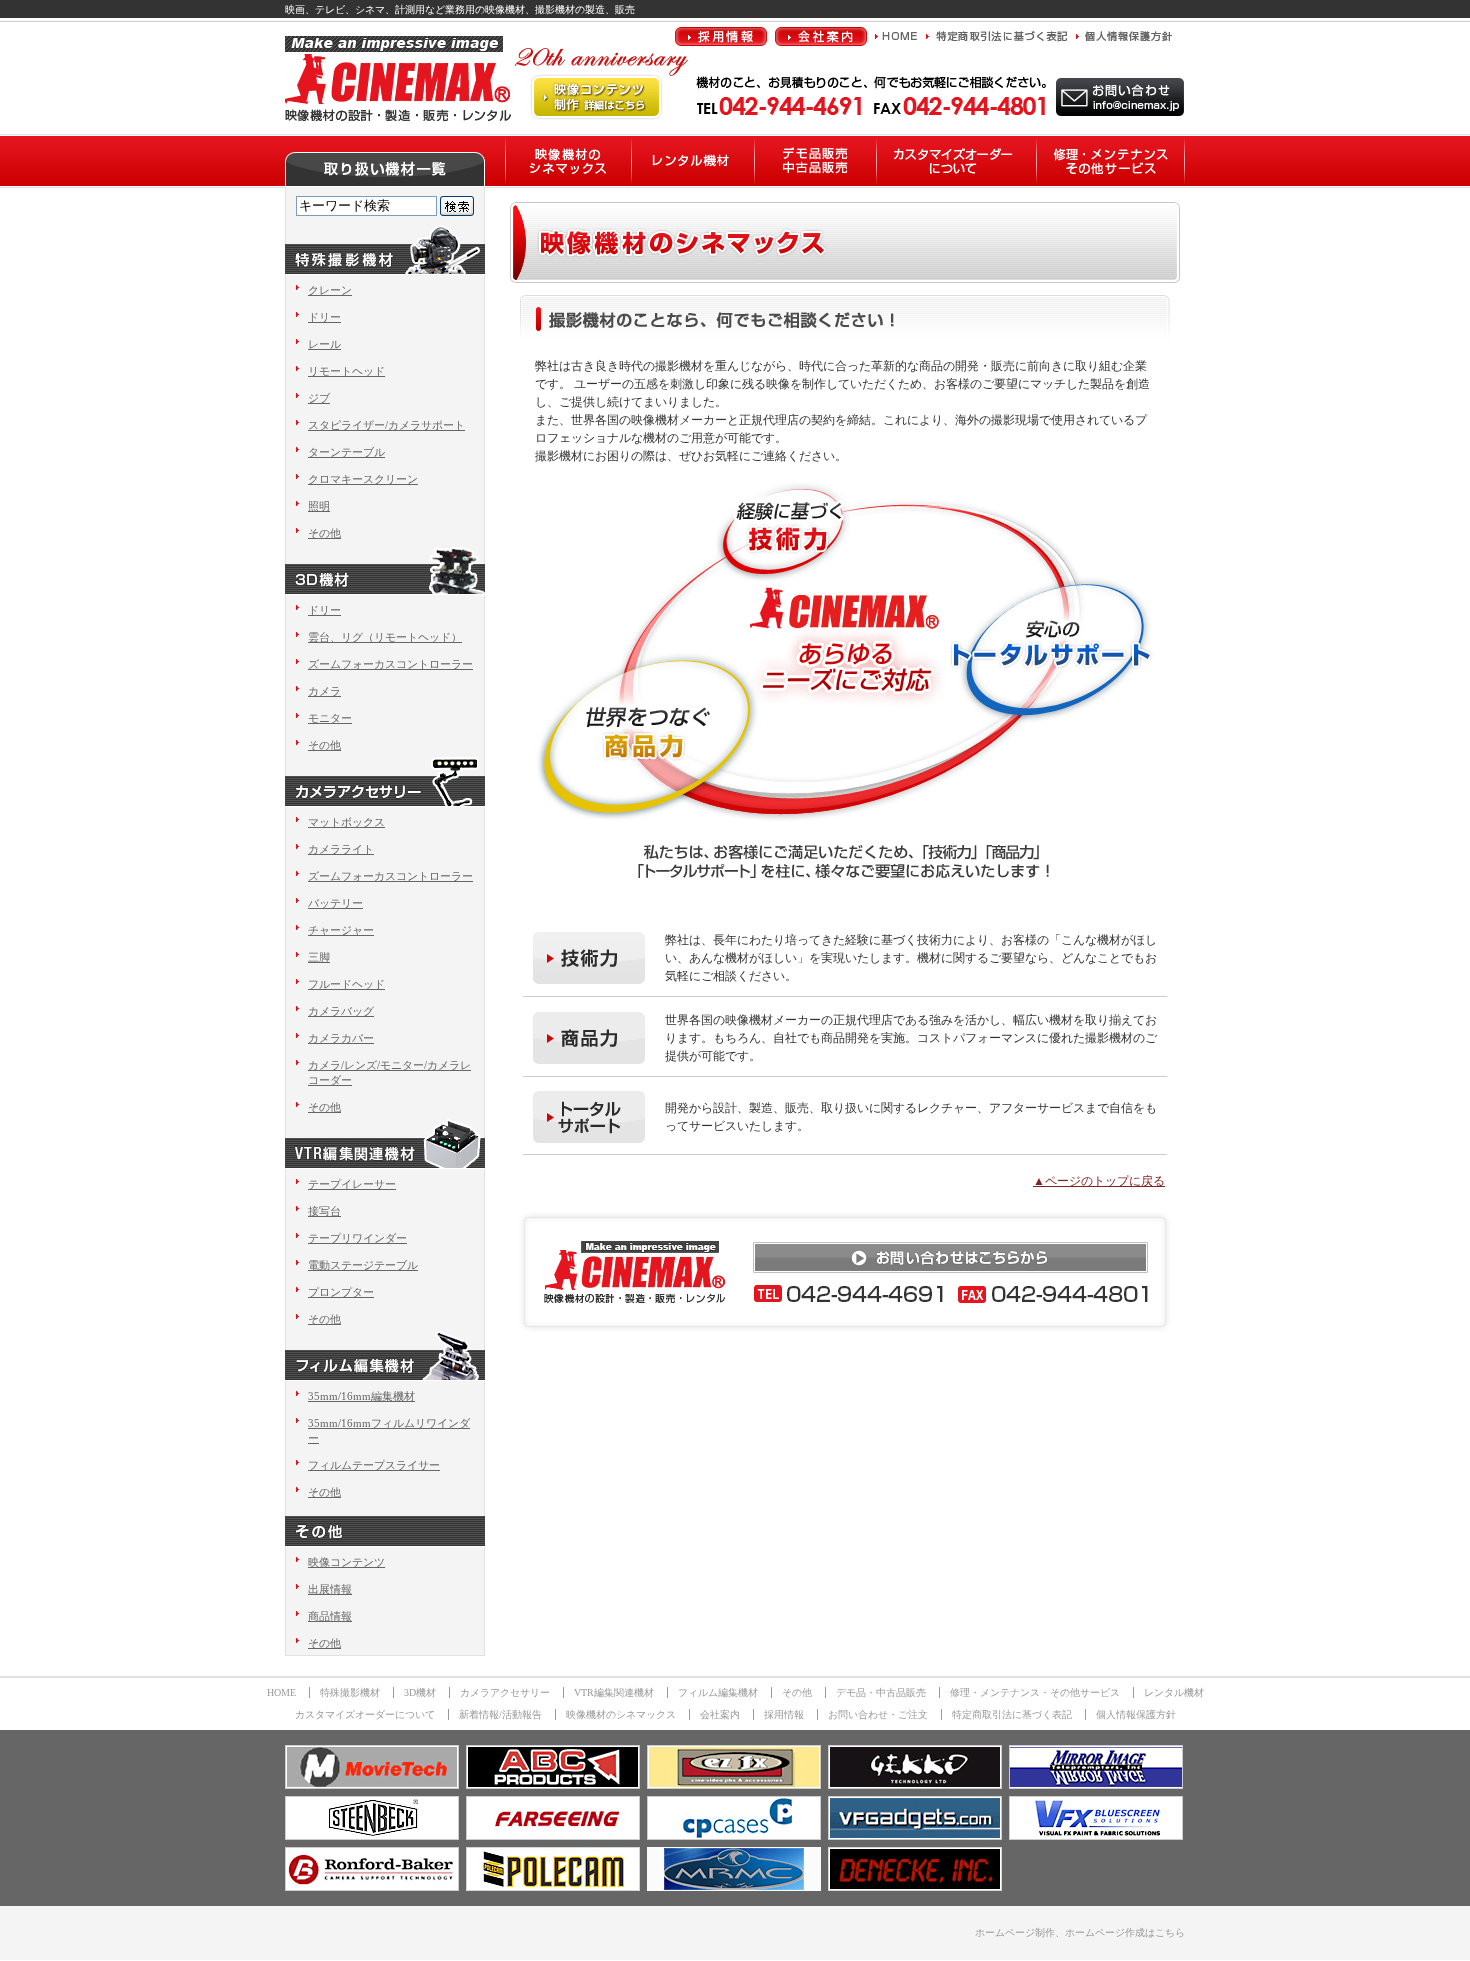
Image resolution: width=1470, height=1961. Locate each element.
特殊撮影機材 (350, 1692)
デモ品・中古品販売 (881, 1692)
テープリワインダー (357, 1238)
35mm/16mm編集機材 (361, 1396)
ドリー (324, 317)
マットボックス (346, 822)
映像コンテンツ (346, 1562)
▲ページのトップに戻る (1099, 1181)
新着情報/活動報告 (500, 1714)
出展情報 (330, 1589)
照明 (319, 506)
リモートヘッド (346, 371)
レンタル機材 (1174, 1692)
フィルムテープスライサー (374, 1465)
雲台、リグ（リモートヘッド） (385, 637)
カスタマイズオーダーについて (365, 1714)
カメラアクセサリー (505, 1692)
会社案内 (720, 1714)
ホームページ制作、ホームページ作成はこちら (1080, 1932)
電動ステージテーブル (363, 1265)
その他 (324, 533)
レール (324, 344)
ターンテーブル (346, 452)
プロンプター (341, 1292)
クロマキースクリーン (363, 479)
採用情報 (784, 1714)
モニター (330, 718)
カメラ (324, 691)
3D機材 (420, 1692)
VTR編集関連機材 (614, 1692)
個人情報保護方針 (1136, 1714)
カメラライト (341, 849)
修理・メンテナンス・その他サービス (1035, 1692)
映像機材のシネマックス (621, 1714)
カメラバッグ (341, 1011)
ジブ (319, 398)
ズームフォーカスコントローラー (390, 664)
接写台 (324, 1211)
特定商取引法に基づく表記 (1012, 1714)
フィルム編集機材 (718, 1692)
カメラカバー (341, 1038)
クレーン (330, 290)
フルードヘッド (346, 984)
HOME (281, 1692)
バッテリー (335, 903)
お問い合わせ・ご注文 (878, 1714)
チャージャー (341, 930)
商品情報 (330, 1616)
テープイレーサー (352, 1184)
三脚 (319, 957)
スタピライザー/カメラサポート (386, 425)
